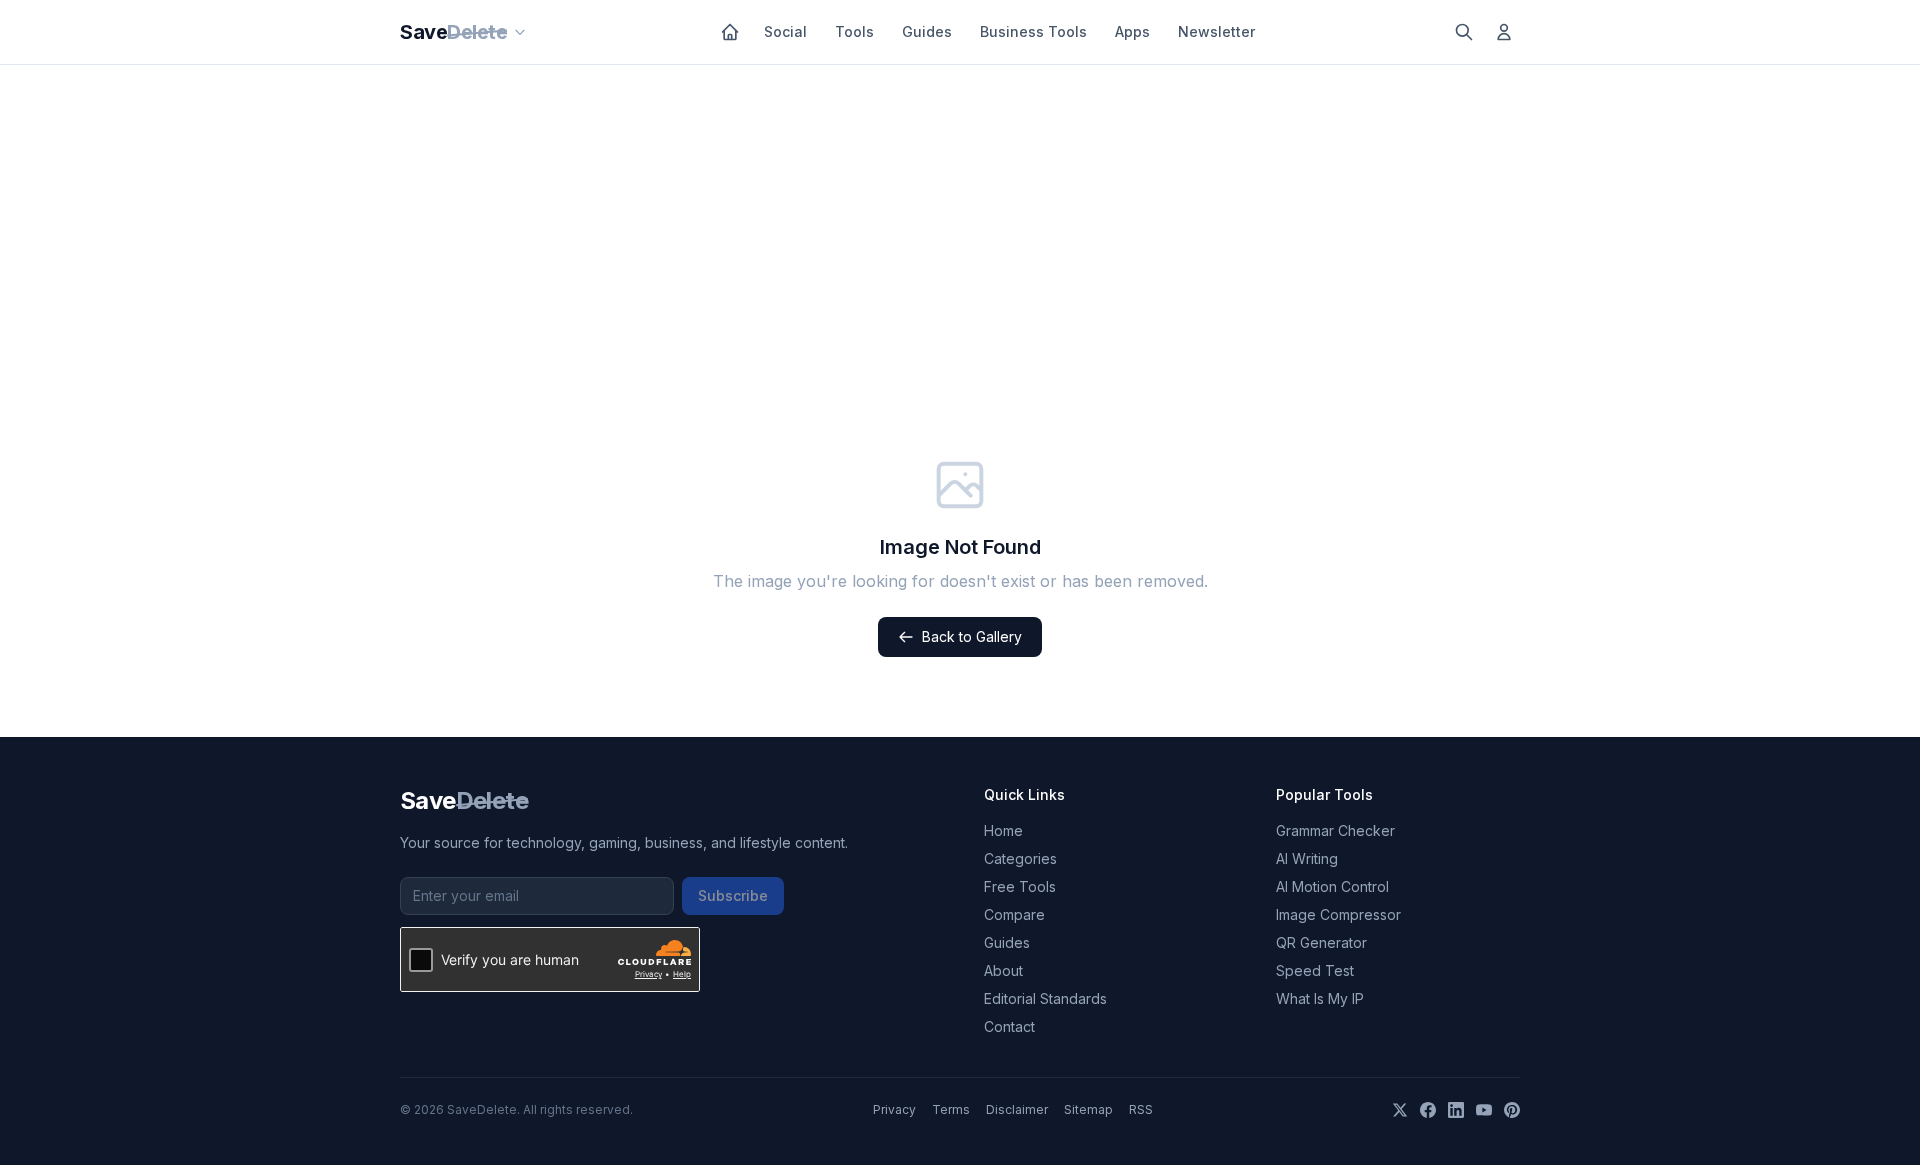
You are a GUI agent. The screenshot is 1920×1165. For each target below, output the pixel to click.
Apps (1132, 31)
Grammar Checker (1335, 830)
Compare (1014, 914)
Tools (854, 31)
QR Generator (1321, 942)
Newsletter (1216, 31)
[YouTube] (1484, 1110)
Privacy (894, 1109)
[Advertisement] (960, 215)
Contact (1009, 1026)
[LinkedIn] (1456, 1110)
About (1003, 970)
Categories (1020, 858)
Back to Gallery (972, 636)
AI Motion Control (1332, 886)
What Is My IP (1320, 998)
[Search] (1464, 32)
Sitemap (1088, 1109)
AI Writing (1307, 858)
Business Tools (1033, 31)
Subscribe (733, 895)
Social (785, 31)
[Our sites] (520, 32)
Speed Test (1315, 970)
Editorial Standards (1045, 998)
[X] (1400, 1110)
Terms (951, 1109)
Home (1003, 830)
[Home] (730, 32)
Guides (927, 31)
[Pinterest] (1512, 1110)
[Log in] (1504, 32)
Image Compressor (1338, 914)
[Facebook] (1428, 1110)
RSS (1141, 1109)
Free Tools (1020, 886)
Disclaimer (1017, 1109)
